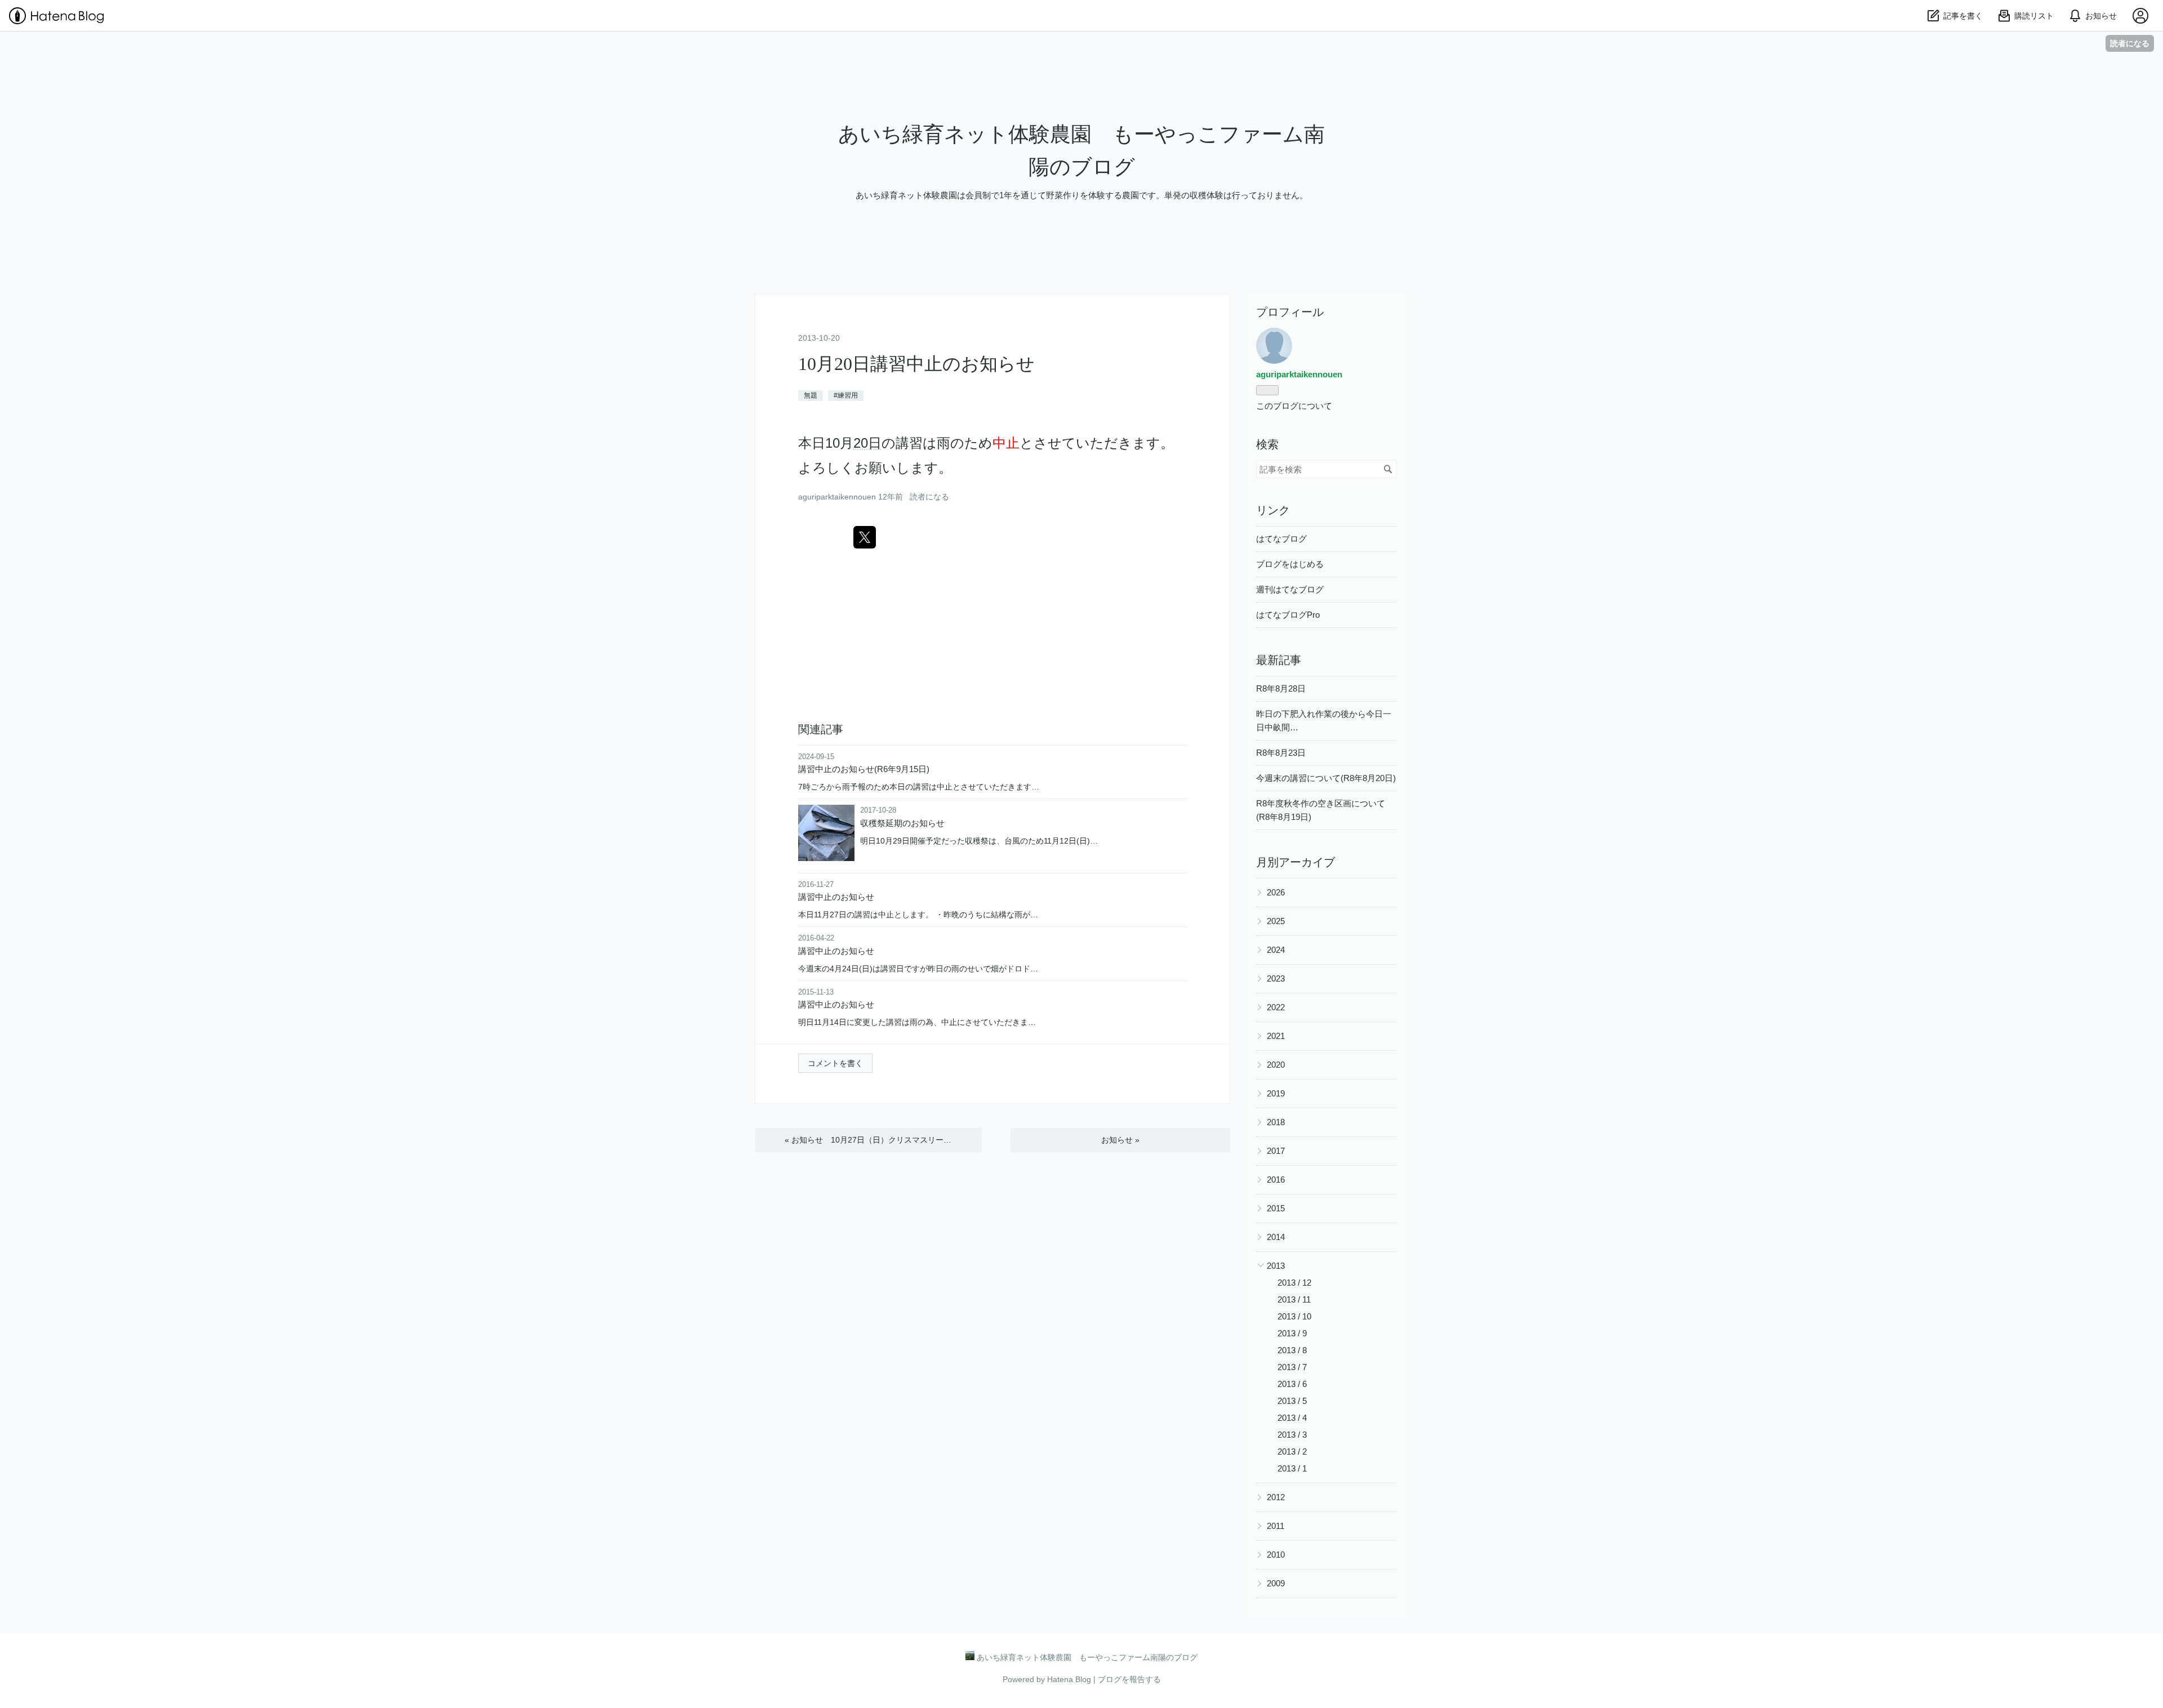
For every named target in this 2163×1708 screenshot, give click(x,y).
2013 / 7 (1292, 1367)
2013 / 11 (1294, 1299)
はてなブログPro (1288, 615)
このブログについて (1294, 406)
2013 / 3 (1292, 1435)
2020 (1276, 1065)
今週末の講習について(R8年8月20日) (1326, 778)
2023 (1276, 978)
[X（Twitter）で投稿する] (865, 537)
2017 (1276, 1151)
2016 (1276, 1179)
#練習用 (846, 395)
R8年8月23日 (1281, 753)
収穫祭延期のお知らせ (902, 823)
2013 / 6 (1292, 1384)
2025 (1276, 921)
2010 (1276, 1555)
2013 (1276, 1266)
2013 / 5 (1292, 1401)
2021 (1276, 1036)
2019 (1276, 1093)
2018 (1276, 1122)
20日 (867, 443)
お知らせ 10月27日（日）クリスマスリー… (868, 1140)
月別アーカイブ (1296, 862)
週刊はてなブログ (1290, 589)
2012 (1276, 1497)
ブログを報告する (1129, 1679)
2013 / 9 (1292, 1333)
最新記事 (1279, 660)
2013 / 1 (1292, 1468)
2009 (1276, 1583)
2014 (1276, 1237)
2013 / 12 (1294, 1283)
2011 (1276, 1526)
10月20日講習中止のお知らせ (916, 364)
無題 (811, 395)
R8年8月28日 (1281, 688)
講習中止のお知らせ (836, 897)
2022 (1276, 1007)
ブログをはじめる (1290, 564)
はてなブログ (1281, 539)
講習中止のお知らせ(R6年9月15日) (864, 769)
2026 (1276, 892)
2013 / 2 (1292, 1451)
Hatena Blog (1069, 1679)
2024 (1276, 950)
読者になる (2130, 43)
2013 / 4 (1292, 1418)
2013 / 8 (1292, 1350)
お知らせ (1120, 1140)
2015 (1276, 1208)
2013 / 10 (1294, 1316)
